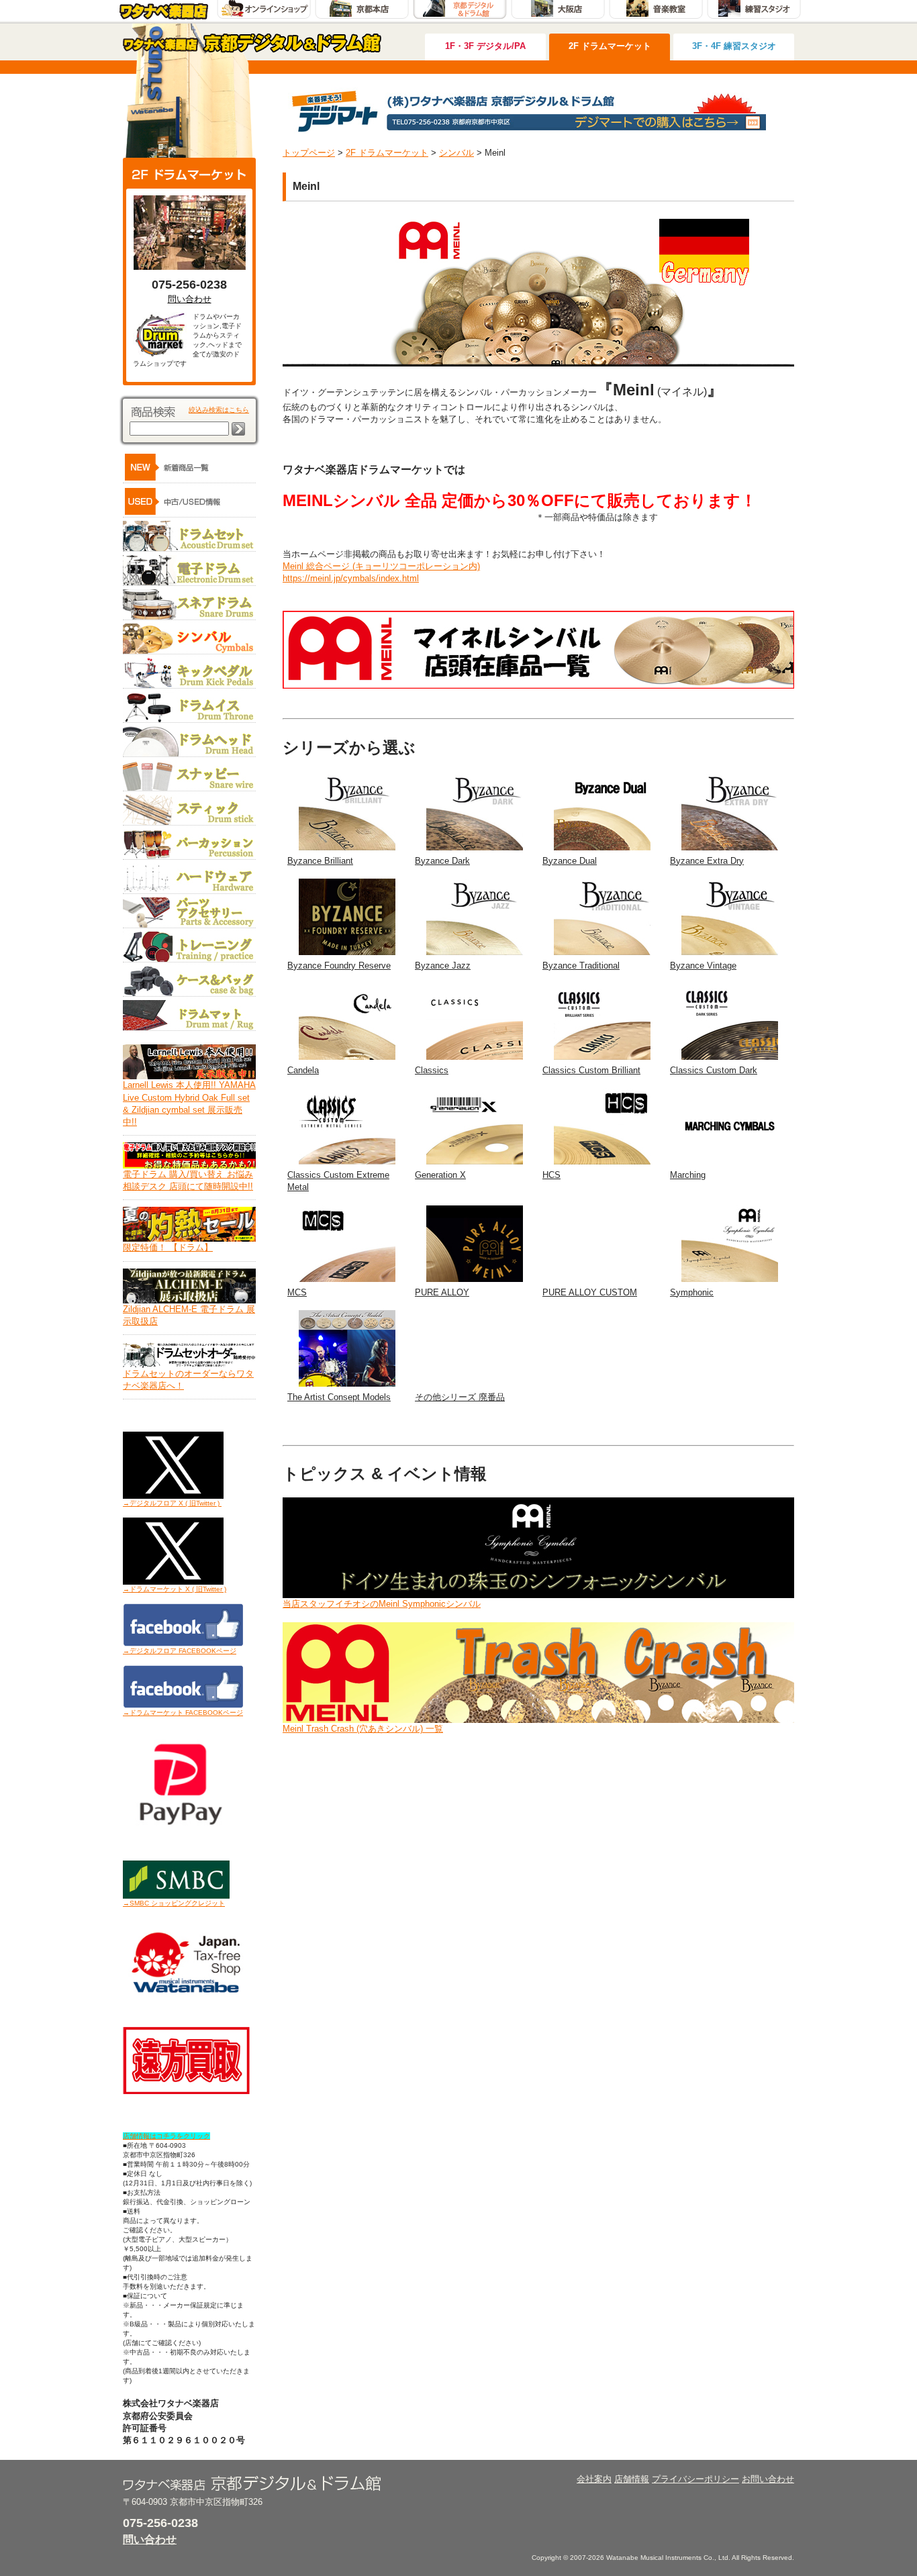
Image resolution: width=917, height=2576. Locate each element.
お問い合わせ (768, 2479)
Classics (432, 1070)
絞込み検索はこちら (219, 410)
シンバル (456, 153)
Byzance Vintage (703, 965)
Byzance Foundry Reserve (339, 965)
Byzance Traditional (581, 965)
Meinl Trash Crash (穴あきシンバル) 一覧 (363, 1729)
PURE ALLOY (442, 1292)
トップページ (309, 153)
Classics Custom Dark (714, 1070)
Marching (688, 1175)
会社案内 (594, 2479)
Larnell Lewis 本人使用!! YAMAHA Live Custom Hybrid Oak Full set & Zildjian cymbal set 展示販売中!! (189, 1103)
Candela (303, 1070)
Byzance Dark (442, 861)
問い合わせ (190, 299)
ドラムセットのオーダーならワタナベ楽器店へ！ (188, 1380)
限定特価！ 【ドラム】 (168, 1247)
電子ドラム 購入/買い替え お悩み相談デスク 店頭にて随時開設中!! (188, 1180)
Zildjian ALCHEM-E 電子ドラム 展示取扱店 (189, 1315)
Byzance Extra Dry (707, 861)
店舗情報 (632, 2479)
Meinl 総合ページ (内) (381, 566)
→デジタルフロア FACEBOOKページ (180, 1651)
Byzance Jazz (443, 965)
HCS (551, 1175)
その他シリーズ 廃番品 (460, 1397)
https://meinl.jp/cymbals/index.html (351, 578)
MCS (297, 1292)
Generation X (440, 1175)
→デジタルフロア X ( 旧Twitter (169, 1503)
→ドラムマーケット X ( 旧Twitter (173, 1589)
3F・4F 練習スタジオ (734, 46)
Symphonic (692, 1292)
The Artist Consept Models (339, 1397)
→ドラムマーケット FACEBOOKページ (183, 1713)
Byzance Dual (570, 861)
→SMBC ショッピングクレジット (174, 1903)
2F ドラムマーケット (610, 46)
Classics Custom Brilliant (591, 1070)
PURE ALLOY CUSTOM (590, 1292)
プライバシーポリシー (695, 2479)
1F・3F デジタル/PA (485, 46)
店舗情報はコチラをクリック (166, 2136)
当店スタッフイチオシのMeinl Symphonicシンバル (382, 1604)
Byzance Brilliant (320, 861)
